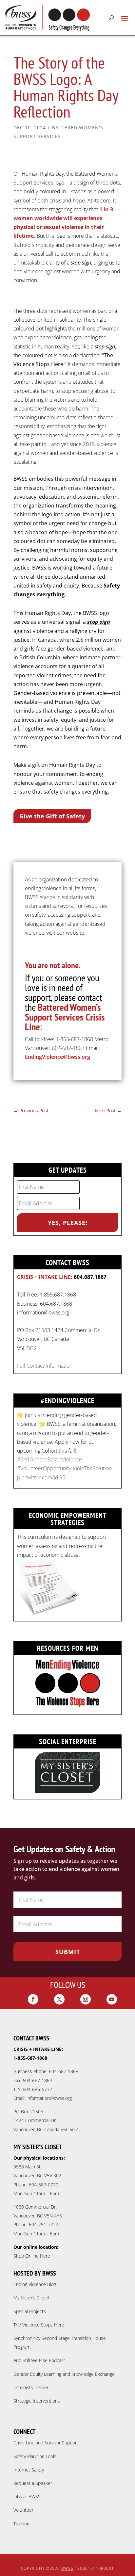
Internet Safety (29, 2470)
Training (21, 2524)
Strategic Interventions (37, 2401)
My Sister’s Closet (32, 2298)
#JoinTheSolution (92, 1468)
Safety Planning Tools (35, 2456)
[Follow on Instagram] (86, 1999)
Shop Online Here (32, 2256)
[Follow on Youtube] (112, 1999)
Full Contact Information (45, 1366)
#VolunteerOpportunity (44, 1468)
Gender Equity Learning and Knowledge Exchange (64, 2374)
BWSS (67, 2568)
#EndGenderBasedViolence (49, 1459)
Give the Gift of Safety (52, 816)
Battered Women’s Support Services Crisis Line (65, 1017)
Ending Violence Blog (35, 2284)
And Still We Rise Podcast (39, 2360)
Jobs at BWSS (27, 2496)
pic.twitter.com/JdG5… (43, 1477)
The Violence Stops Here (39, 2325)
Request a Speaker (33, 2483)
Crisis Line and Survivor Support (46, 2443)
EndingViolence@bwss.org (58, 1057)
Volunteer (23, 2510)
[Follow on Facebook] (33, 1999)
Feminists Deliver (31, 2387)
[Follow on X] (59, 1999)
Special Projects (30, 2311)
